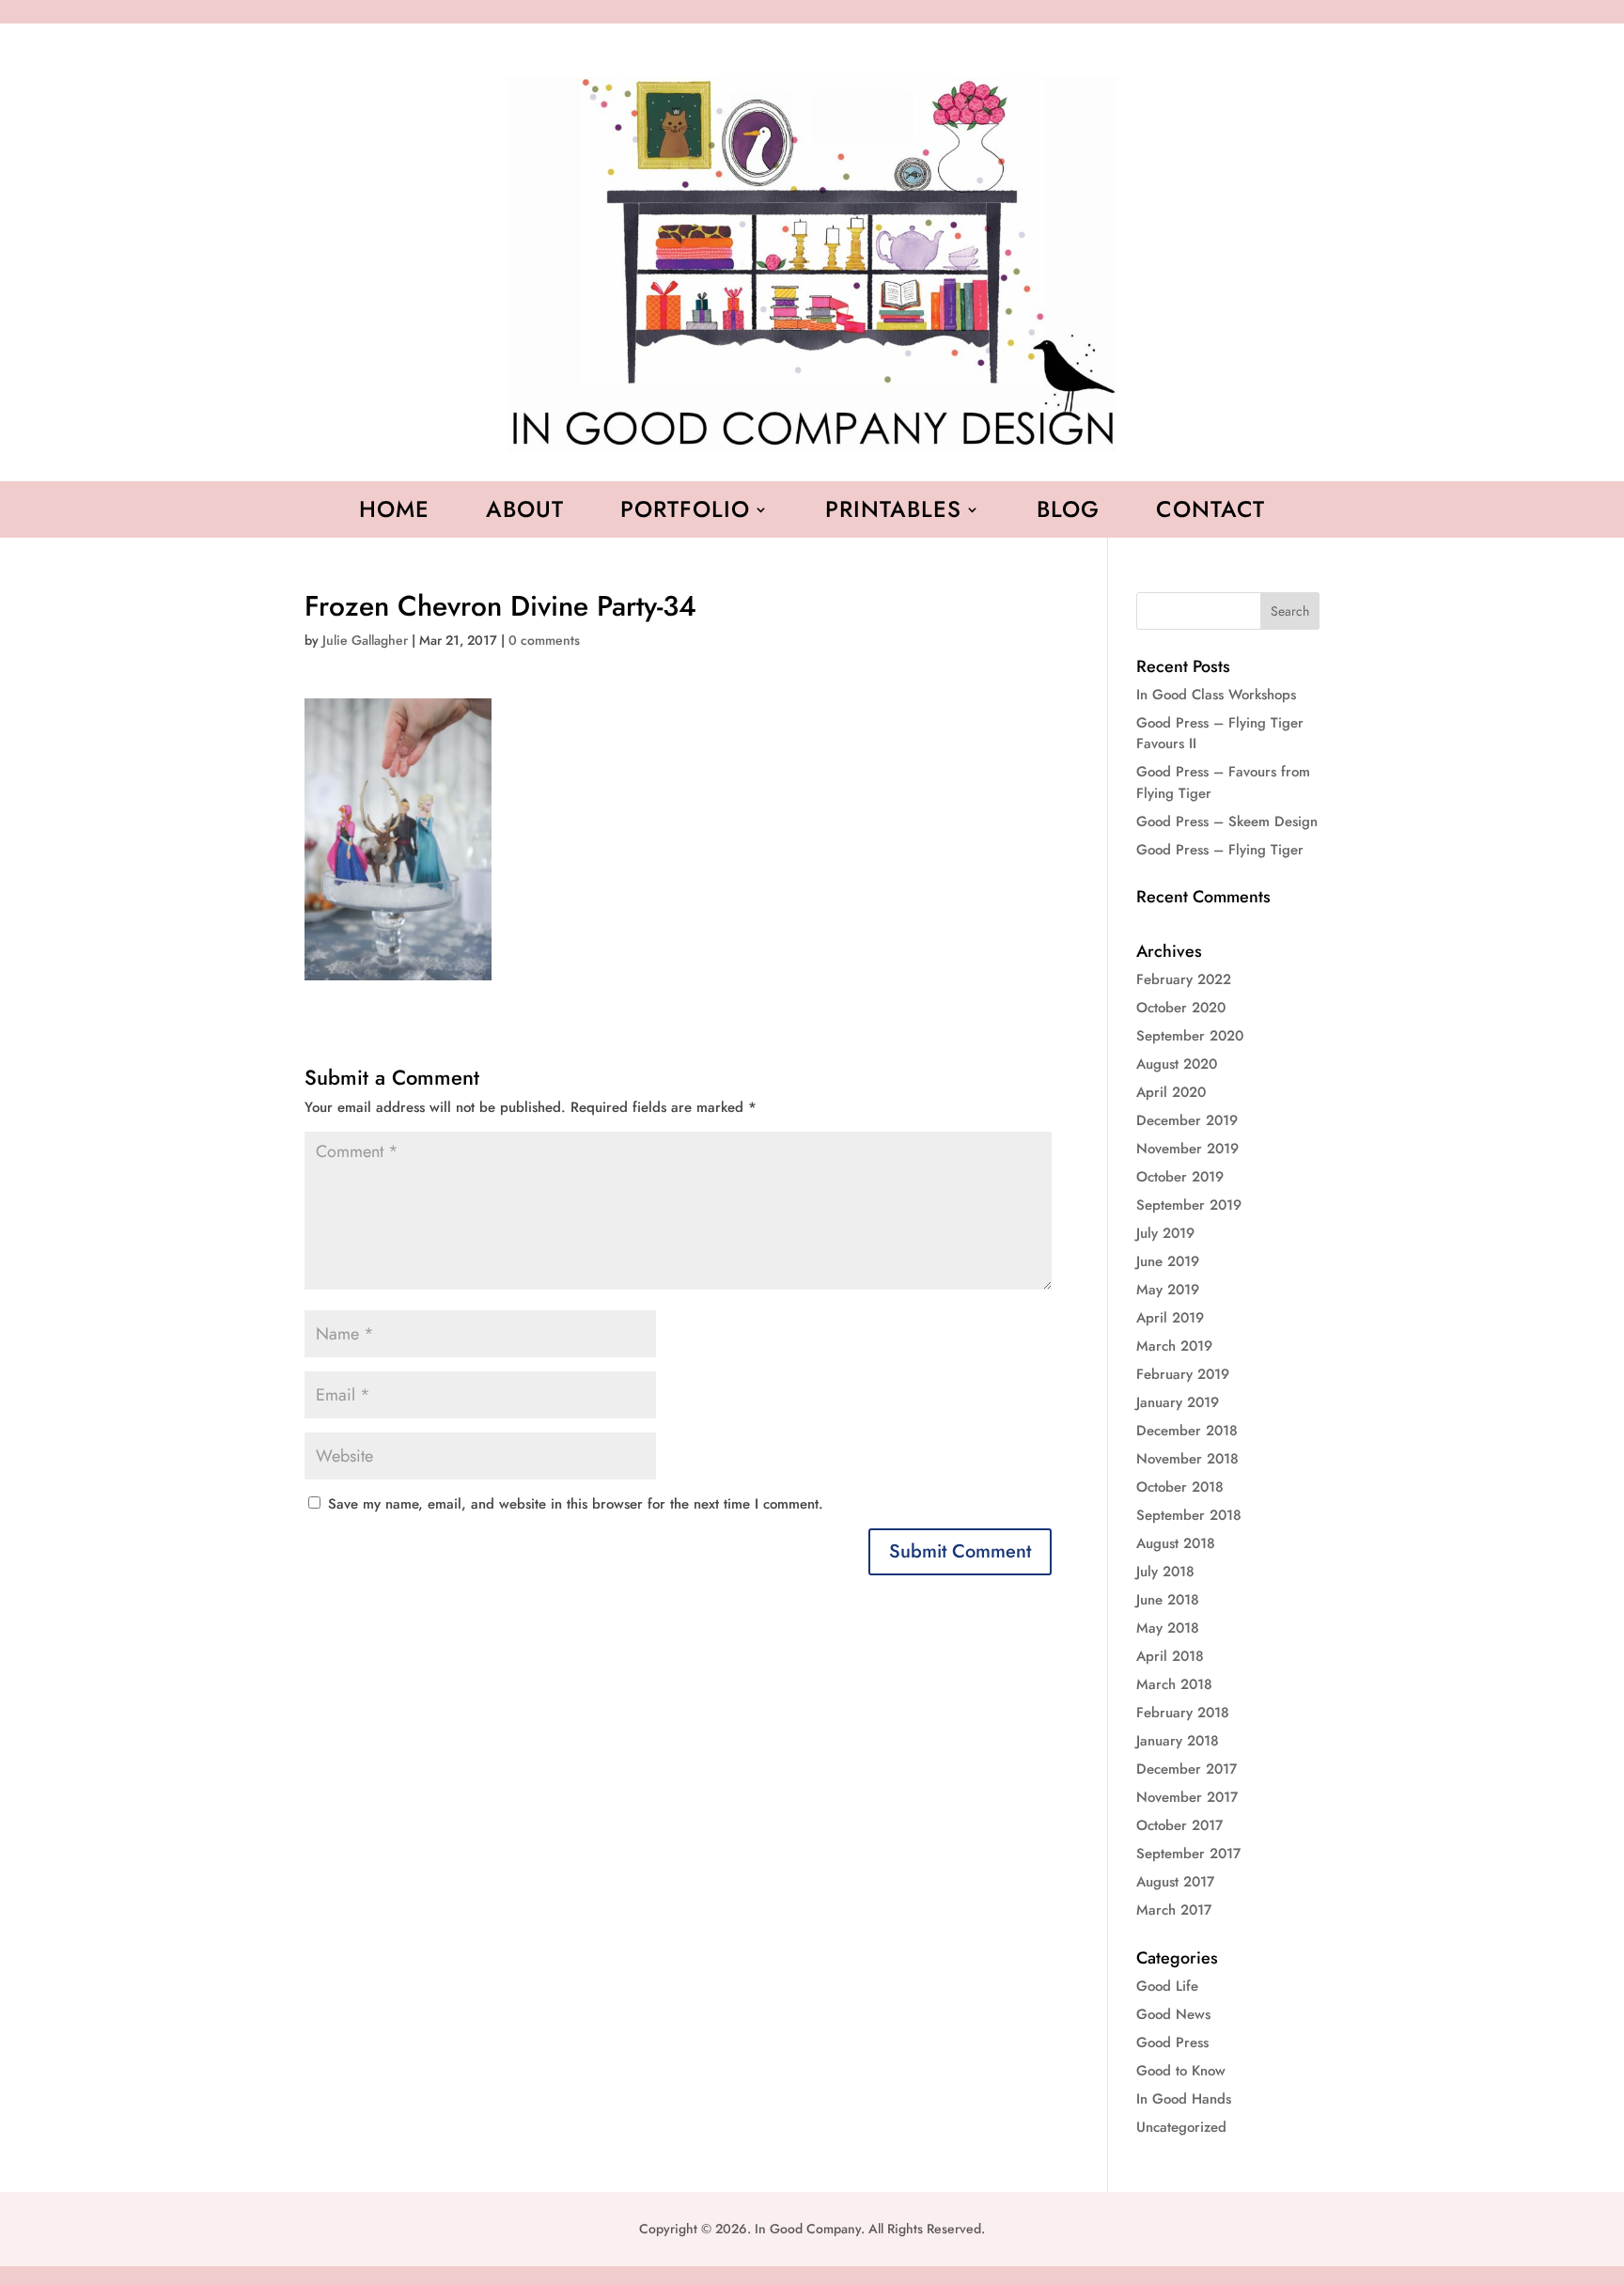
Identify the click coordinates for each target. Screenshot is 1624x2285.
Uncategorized (1181, 2127)
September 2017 (1188, 1854)
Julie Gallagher (365, 640)
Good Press (1172, 2042)
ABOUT (525, 513)
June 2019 (1168, 1261)
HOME (394, 513)
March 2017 (1174, 1910)
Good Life (1167, 1986)
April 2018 (1170, 1656)
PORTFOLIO (685, 513)
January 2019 (1178, 1402)
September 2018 (1189, 1515)
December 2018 (1187, 1431)
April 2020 (1171, 1092)
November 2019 (1187, 1149)
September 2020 (1190, 1036)
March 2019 (1174, 1346)
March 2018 (1174, 1684)
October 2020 (1181, 1008)
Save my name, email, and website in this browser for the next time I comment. (576, 1504)
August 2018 (1176, 1543)
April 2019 (1170, 1318)
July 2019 (1165, 1233)
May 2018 (1168, 1628)
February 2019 (1183, 1374)
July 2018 (1165, 1572)
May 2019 (1168, 1290)
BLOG (1068, 513)
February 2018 (1183, 1713)
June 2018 (1168, 1600)
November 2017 (1187, 1797)
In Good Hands (1184, 2099)
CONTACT (1210, 513)
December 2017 (1187, 1769)
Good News (1173, 2014)
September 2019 (1189, 1205)
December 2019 (1187, 1120)
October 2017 (1179, 1825)
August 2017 (1175, 1882)
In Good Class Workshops (1216, 695)
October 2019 (1180, 1177)
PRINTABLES (893, 513)
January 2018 (1178, 1741)
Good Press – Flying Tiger (1220, 850)
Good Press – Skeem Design (1227, 822)
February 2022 (1184, 979)
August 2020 (1177, 1064)
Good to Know (1181, 2071)
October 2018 (1180, 1487)
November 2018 (1187, 1459)
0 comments (544, 640)
